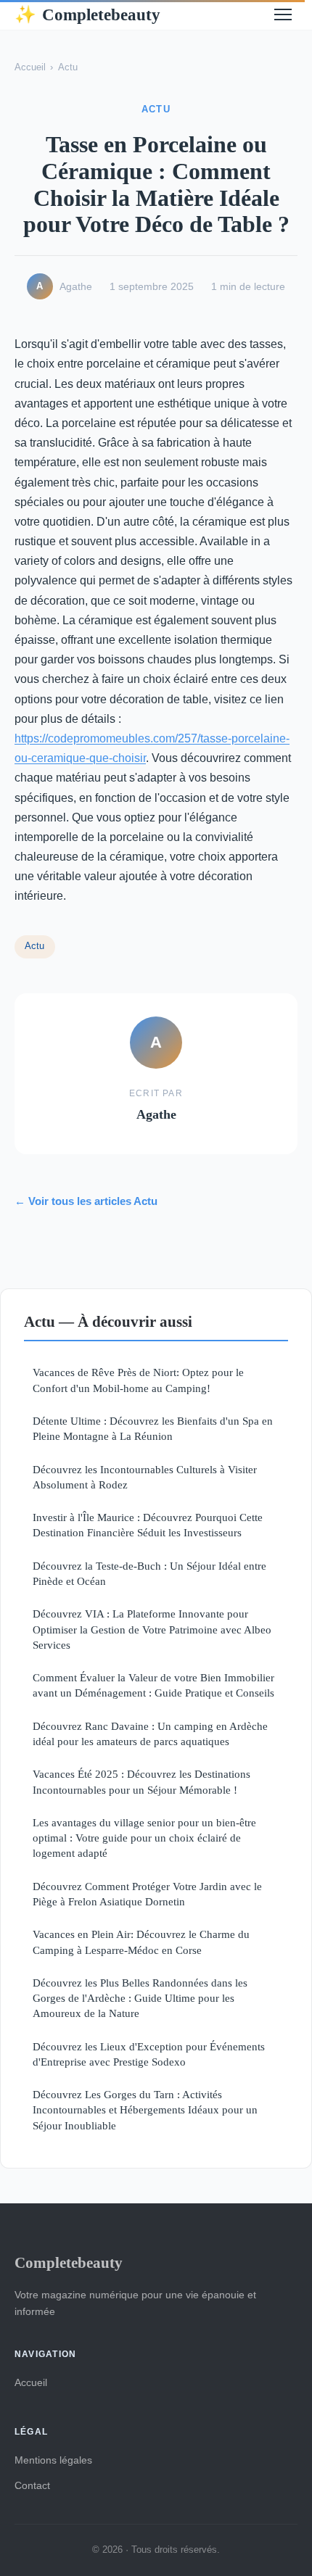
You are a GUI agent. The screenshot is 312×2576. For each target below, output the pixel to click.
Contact (32, 2485)
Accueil (30, 67)
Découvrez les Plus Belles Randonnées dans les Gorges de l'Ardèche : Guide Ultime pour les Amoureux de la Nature (140, 1998)
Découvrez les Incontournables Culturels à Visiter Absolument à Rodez (145, 1477)
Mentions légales (53, 2460)
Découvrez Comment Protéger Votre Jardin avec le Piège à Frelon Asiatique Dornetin (147, 1894)
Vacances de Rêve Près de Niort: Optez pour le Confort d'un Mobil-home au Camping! (138, 1380)
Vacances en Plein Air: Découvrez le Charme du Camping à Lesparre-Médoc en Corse (141, 1942)
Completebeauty (87, 15)
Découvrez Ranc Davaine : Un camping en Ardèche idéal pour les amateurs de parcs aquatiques (150, 1734)
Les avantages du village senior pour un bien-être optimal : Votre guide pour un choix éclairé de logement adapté (144, 1838)
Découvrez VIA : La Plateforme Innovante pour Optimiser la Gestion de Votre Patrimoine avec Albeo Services (152, 1629)
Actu (68, 67)
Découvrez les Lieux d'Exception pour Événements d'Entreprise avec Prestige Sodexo (149, 2054)
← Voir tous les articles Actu (86, 1201)
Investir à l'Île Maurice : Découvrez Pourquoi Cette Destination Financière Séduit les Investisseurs (148, 1525)
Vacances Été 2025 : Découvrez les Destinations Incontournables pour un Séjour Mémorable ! (141, 1781)
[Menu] (283, 15)
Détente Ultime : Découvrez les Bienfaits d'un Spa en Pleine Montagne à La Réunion (153, 1428)
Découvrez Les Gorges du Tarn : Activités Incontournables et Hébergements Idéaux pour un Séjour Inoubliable (145, 2110)
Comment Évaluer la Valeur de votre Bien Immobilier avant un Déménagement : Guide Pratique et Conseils (153, 1685)
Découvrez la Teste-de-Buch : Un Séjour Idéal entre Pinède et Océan (149, 1573)
